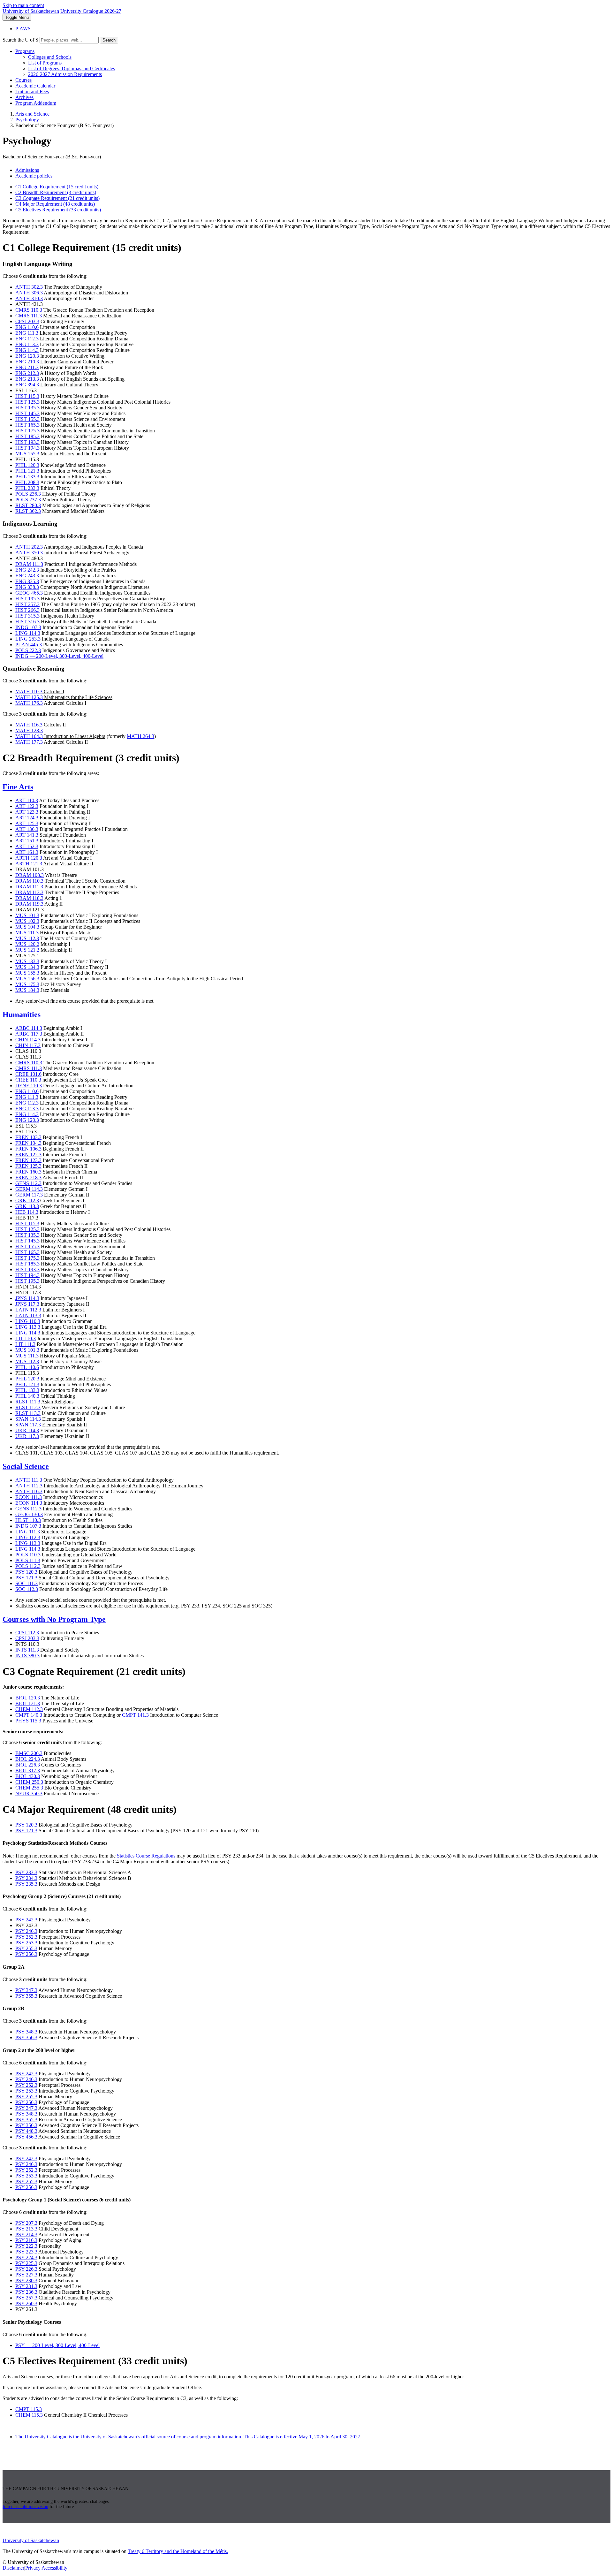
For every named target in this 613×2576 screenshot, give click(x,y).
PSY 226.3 (26, 2269)
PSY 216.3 (26, 2240)
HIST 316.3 (27, 622)
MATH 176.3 (29, 703)
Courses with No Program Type (54, 1619)
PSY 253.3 (26, 1943)
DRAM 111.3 (29, 564)
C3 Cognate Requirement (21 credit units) (57, 198)
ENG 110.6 (27, 327)
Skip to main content (23, 5)
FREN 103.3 (28, 1137)
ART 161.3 (27, 852)
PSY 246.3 (26, 1931)
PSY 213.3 (26, 2229)
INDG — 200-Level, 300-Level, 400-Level (59, 656)
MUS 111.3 (27, 933)
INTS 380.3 (27, 1656)
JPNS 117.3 (27, 1304)
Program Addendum (36, 103)
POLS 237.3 (28, 500)
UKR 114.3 (27, 1430)
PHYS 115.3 (28, 1721)
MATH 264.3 (140, 736)
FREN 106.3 (28, 1149)
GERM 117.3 (29, 1195)
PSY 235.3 (26, 1884)
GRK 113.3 (27, 1206)
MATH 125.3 (29, 697)
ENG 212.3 (27, 373)
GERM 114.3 (29, 1189)
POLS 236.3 (28, 494)
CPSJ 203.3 (27, 321)
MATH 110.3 (29, 691)
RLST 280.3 (28, 505)
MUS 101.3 (27, 915)
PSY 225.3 (26, 2263)
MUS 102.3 (27, 921)
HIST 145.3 (27, 413)
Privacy (33, 2568)
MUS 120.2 (27, 944)
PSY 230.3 (26, 2280)
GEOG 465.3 (29, 593)
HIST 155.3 (27, 419)
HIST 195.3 (27, 599)
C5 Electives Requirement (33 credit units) (58, 210)
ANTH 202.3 (29, 547)
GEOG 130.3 (29, 1514)
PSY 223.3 (26, 2252)
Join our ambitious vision (25, 2507)
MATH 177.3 (29, 742)
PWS (23, 29)
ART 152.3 (27, 846)
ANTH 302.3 (29, 287)
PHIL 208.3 (27, 482)
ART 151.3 (27, 841)
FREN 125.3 (28, 1166)
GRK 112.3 (27, 1201)
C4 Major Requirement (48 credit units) (55, 204)
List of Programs (45, 63)
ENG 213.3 (27, 379)
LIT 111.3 (25, 1344)
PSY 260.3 (26, 2303)
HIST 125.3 (27, 402)
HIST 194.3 (27, 448)
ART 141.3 (27, 835)
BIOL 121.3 (28, 1703)
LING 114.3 (28, 633)
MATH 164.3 (29, 736)
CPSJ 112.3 (27, 1633)
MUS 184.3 (27, 990)
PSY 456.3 (26, 2137)
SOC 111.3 (26, 1583)
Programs (25, 51)
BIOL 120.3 (28, 1698)
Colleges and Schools (50, 57)
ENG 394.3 (27, 385)
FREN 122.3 (28, 1155)
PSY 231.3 (26, 2286)
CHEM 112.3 (29, 1709)
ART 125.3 (27, 823)
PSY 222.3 (26, 2246)
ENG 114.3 (27, 350)
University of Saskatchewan (31, 11)
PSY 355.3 (26, 1996)
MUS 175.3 (27, 984)
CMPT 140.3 (29, 1715)
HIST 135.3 (27, 408)
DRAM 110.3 (29, 881)
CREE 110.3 (28, 1080)
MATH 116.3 (29, 725)
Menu (17, 17)
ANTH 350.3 (29, 553)
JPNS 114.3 (27, 1298)
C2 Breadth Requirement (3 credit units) (56, 192)
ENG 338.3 (27, 587)
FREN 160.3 (28, 1172)
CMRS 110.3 (29, 310)
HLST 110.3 (28, 1520)
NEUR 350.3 (29, 1793)
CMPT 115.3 (29, 2409)
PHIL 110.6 (27, 1367)
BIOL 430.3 (28, 1776)
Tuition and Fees (32, 91)
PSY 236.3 (26, 2292)
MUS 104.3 (27, 927)
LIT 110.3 (26, 1338)
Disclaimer (13, 2568)
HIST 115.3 (27, 396)
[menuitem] (313, 63)
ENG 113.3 (27, 344)
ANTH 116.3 (29, 1491)
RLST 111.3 (28, 1402)
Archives (24, 97)
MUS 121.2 (27, 950)
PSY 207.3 (26, 2223)
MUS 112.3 (27, 938)
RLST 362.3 (28, 511)
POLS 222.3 (28, 650)
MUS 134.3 (27, 967)
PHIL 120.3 (27, 465)
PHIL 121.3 (27, 471)
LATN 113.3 (28, 1315)
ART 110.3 (27, 800)
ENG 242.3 (27, 570)
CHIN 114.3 (28, 1040)
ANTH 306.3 (29, 293)
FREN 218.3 (28, 1178)
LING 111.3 (28, 1532)
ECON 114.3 (29, 1503)
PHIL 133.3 (27, 477)
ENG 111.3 (27, 333)
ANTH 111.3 (29, 1480)
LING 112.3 (28, 1537)
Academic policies (34, 176)
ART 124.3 (27, 818)
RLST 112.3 (28, 1407)
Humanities (22, 1014)
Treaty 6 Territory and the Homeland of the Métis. (178, 2551)
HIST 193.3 (27, 442)
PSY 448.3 (26, 2131)
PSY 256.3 (26, 1954)
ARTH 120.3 (29, 858)
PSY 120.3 (26, 1572)
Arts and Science (32, 114)
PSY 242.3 (26, 1920)
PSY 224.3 (26, 2257)
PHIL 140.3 (27, 1396)
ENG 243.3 (27, 576)
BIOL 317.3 (28, 1771)
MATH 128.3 (29, 730)
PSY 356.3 (26, 2037)
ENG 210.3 (27, 362)
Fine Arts (18, 787)
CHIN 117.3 (28, 1045)
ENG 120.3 (27, 356)
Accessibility (54, 2568)
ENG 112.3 (27, 339)
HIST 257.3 (27, 604)
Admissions (27, 170)
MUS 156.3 (27, 979)
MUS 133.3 (27, 961)
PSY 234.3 (26, 1878)
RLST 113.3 (28, 1413)
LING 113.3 (28, 1327)
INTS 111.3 (27, 1650)
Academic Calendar (35, 86)
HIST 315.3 (27, 616)
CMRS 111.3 (29, 316)
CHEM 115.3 (29, 2415)
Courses (23, 80)
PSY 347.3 (26, 1990)
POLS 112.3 (28, 1566)
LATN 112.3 (28, 1310)
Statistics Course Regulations (146, 1856)
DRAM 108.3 (30, 875)
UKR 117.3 (27, 1436)
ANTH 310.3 (29, 298)
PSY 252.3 (26, 1937)
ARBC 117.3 (29, 1034)
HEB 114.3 (27, 1212)
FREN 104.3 (28, 1143)
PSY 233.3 (26, 1872)
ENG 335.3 (27, 581)
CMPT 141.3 (135, 1715)
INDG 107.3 (28, 627)
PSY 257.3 (26, 2298)
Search (109, 40)
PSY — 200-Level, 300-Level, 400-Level (57, 2345)
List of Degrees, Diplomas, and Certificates (72, 68)
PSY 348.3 (26, 2032)
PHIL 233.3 (27, 488)
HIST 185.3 (27, 436)
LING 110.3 (28, 1321)
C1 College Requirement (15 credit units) (57, 187)
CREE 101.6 (28, 1074)
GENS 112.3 (28, 1183)
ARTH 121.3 (29, 864)
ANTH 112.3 (29, 1486)
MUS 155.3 (27, 454)
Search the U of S (20, 40)
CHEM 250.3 (29, 1782)
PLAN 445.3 (29, 645)
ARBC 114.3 (29, 1028)
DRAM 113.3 (29, 892)
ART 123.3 (27, 812)
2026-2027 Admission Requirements (65, 74)
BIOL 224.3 (28, 1759)
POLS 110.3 (28, 1555)
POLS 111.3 (28, 1560)
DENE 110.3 (29, 1086)
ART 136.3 (27, 829)
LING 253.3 (28, 639)
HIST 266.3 (27, 610)
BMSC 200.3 (29, 1753)
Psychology (27, 120)
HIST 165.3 (27, 425)
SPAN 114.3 (28, 1419)
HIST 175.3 (27, 431)
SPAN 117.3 (28, 1425)
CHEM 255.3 (29, 1788)
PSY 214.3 (26, 2234)
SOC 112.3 (27, 1589)
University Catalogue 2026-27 (91, 11)
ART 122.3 (27, 806)
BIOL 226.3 (28, 1765)
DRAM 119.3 (29, 904)
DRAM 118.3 (29, 898)
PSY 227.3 (26, 2275)
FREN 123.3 (28, 1160)
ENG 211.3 (27, 367)
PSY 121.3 (26, 1578)
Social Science (26, 1466)
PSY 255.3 (26, 1948)
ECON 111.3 (29, 1497)
